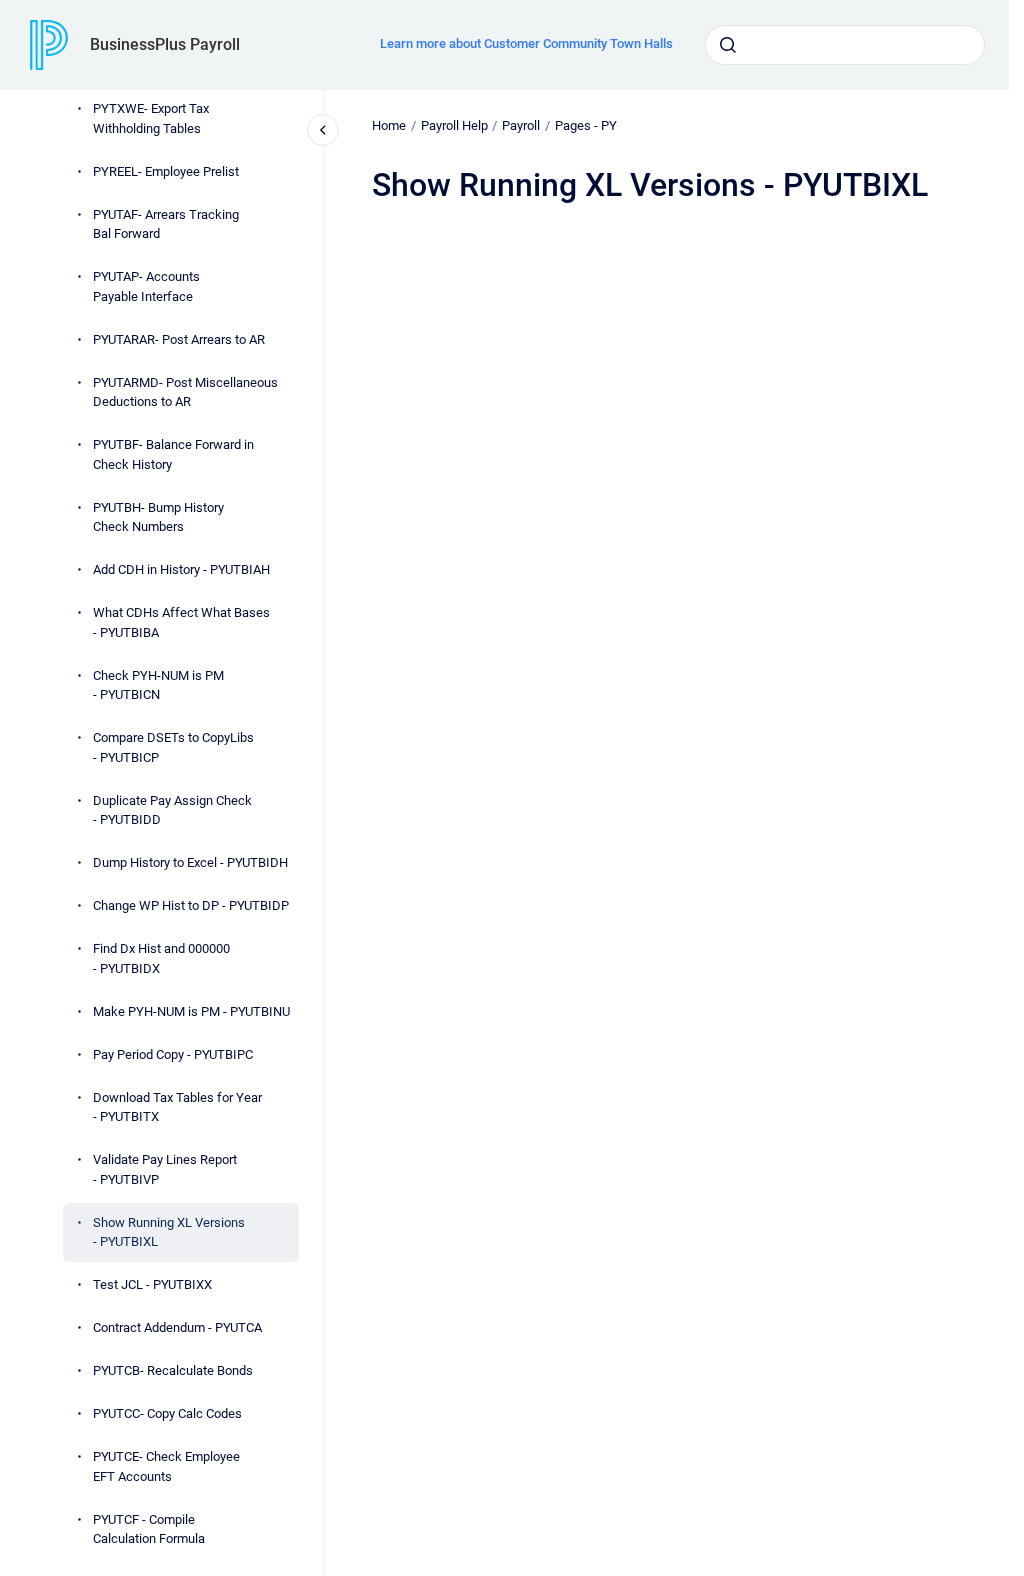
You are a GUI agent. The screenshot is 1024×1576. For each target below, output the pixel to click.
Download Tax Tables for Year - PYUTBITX (177, 1107)
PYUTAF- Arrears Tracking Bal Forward (166, 224)
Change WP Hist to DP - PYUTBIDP (191, 905)
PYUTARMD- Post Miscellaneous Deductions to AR (185, 392)
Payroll (521, 125)
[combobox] (845, 45)
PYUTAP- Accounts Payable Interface (146, 286)
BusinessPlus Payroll (165, 44)
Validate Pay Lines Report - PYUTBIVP (165, 1169)
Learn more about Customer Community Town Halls (526, 43)
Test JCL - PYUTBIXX (152, 1284)
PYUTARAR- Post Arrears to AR (179, 339)
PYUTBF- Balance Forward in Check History (173, 454)
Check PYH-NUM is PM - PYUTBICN (158, 685)
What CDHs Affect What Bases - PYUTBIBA (181, 622)
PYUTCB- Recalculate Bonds (173, 1370)
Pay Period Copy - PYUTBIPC (173, 1054)
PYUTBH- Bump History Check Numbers (158, 517)
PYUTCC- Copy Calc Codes (167, 1413)
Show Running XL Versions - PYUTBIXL (169, 1232)
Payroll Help (454, 125)
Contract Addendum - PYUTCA (177, 1327)
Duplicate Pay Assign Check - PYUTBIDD (172, 810)
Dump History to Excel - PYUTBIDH (190, 862)
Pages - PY (586, 125)
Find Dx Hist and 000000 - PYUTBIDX (161, 958)
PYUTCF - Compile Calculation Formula (149, 1529)
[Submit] (728, 45)
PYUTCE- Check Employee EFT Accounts (166, 1466)
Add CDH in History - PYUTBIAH (181, 569)
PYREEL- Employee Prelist (166, 171)
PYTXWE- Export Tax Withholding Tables (151, 118)
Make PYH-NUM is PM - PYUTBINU (191, 1011)
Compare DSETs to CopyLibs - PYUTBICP (173, 747)
